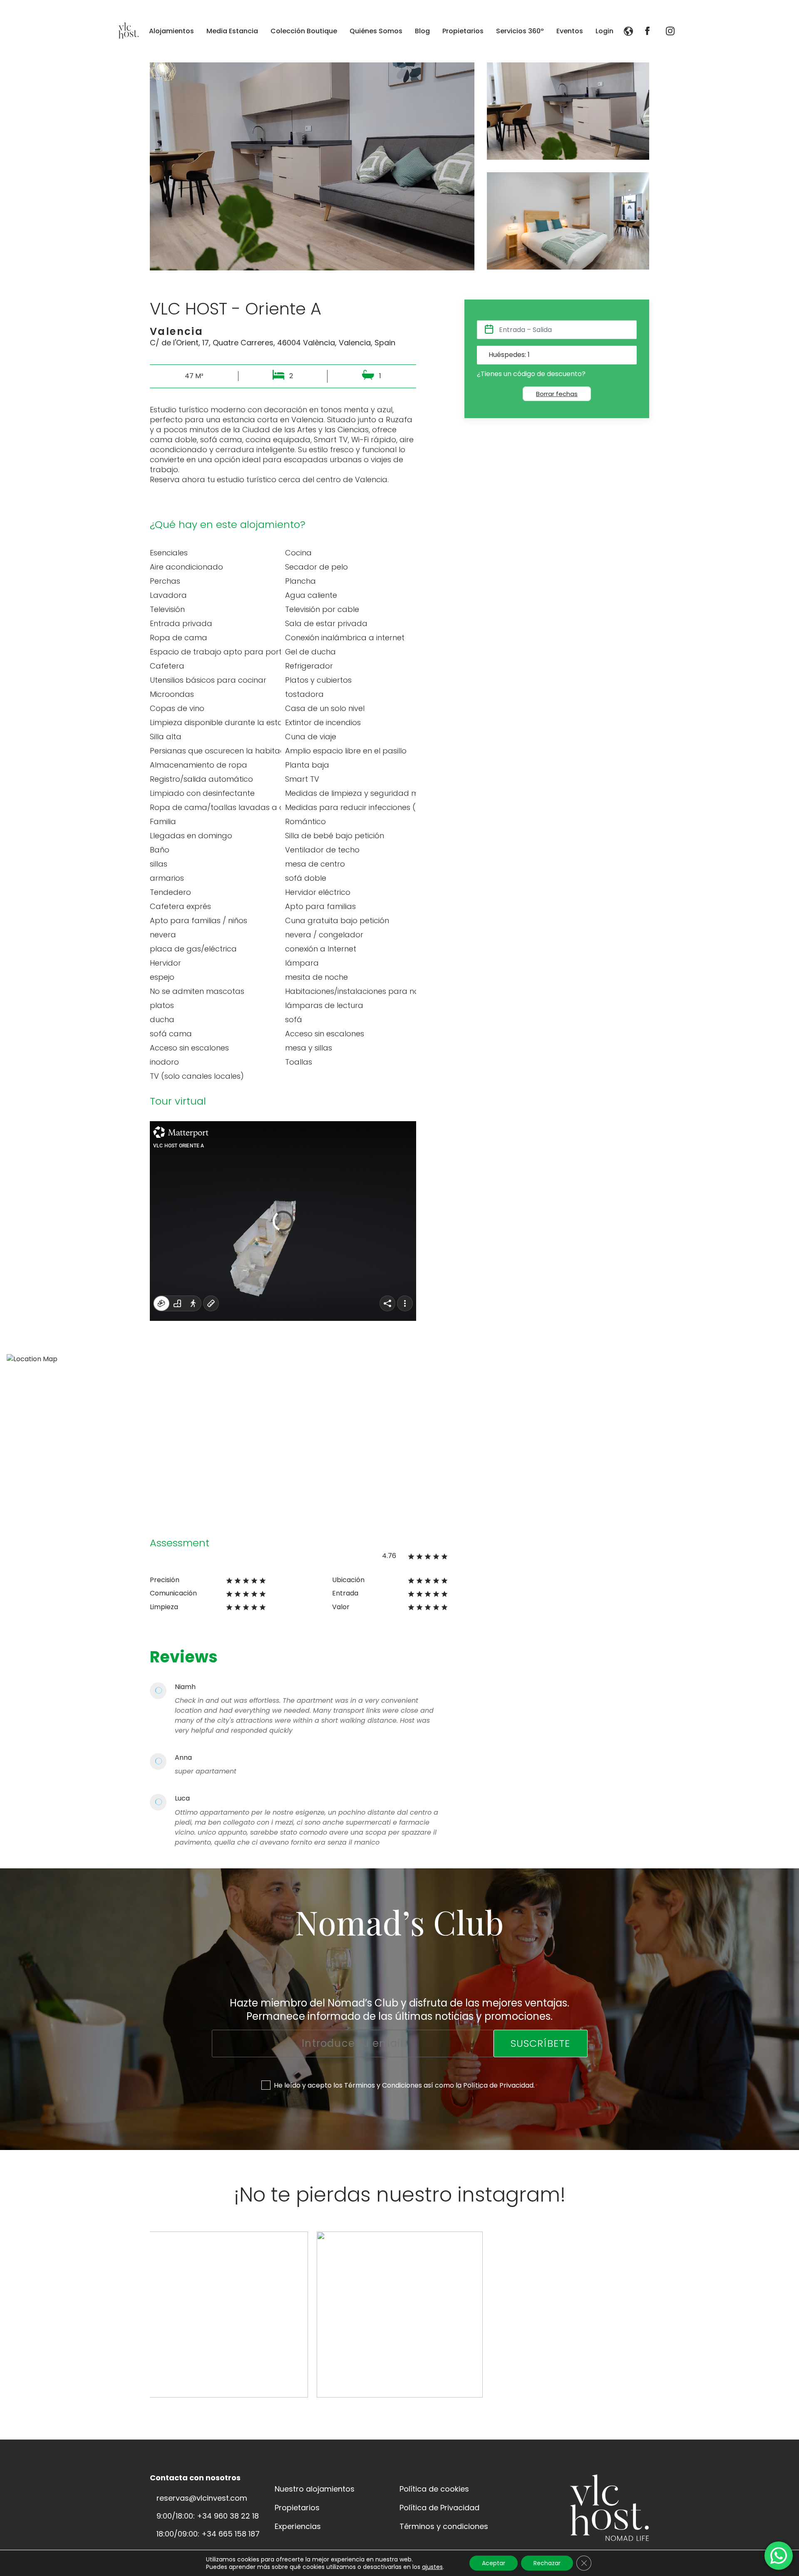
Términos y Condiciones (383, 2085)
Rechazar (547, 2563)
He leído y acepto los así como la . (406, 2085)
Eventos (570, 31)
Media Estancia (232, 31)
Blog (422, 31)
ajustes (432, 2567)
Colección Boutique (304, 31)
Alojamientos (171, 31)
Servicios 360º (520, 31)
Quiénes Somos (376, 31)
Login (604, 31)
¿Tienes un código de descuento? (531, 374)
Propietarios (463, 31)
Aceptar (494, 2563)
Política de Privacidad (498, 2085)
